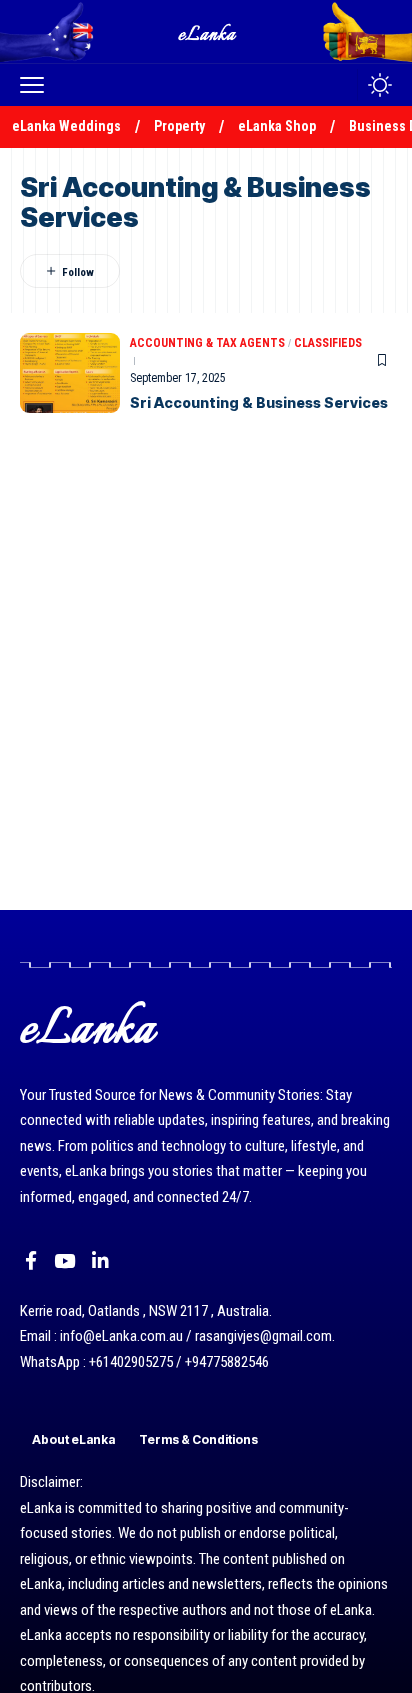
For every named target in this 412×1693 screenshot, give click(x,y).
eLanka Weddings (66, 126)
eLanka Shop (277, 126)
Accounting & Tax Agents (207, 343)
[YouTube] (64, 1261)
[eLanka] (208, 31)
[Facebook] (31, 1261)
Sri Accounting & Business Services (259, 402)
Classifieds (328, 343)
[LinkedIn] (100, 1261)
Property (179, 126)
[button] (37, 85)
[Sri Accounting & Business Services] (70, 373)
